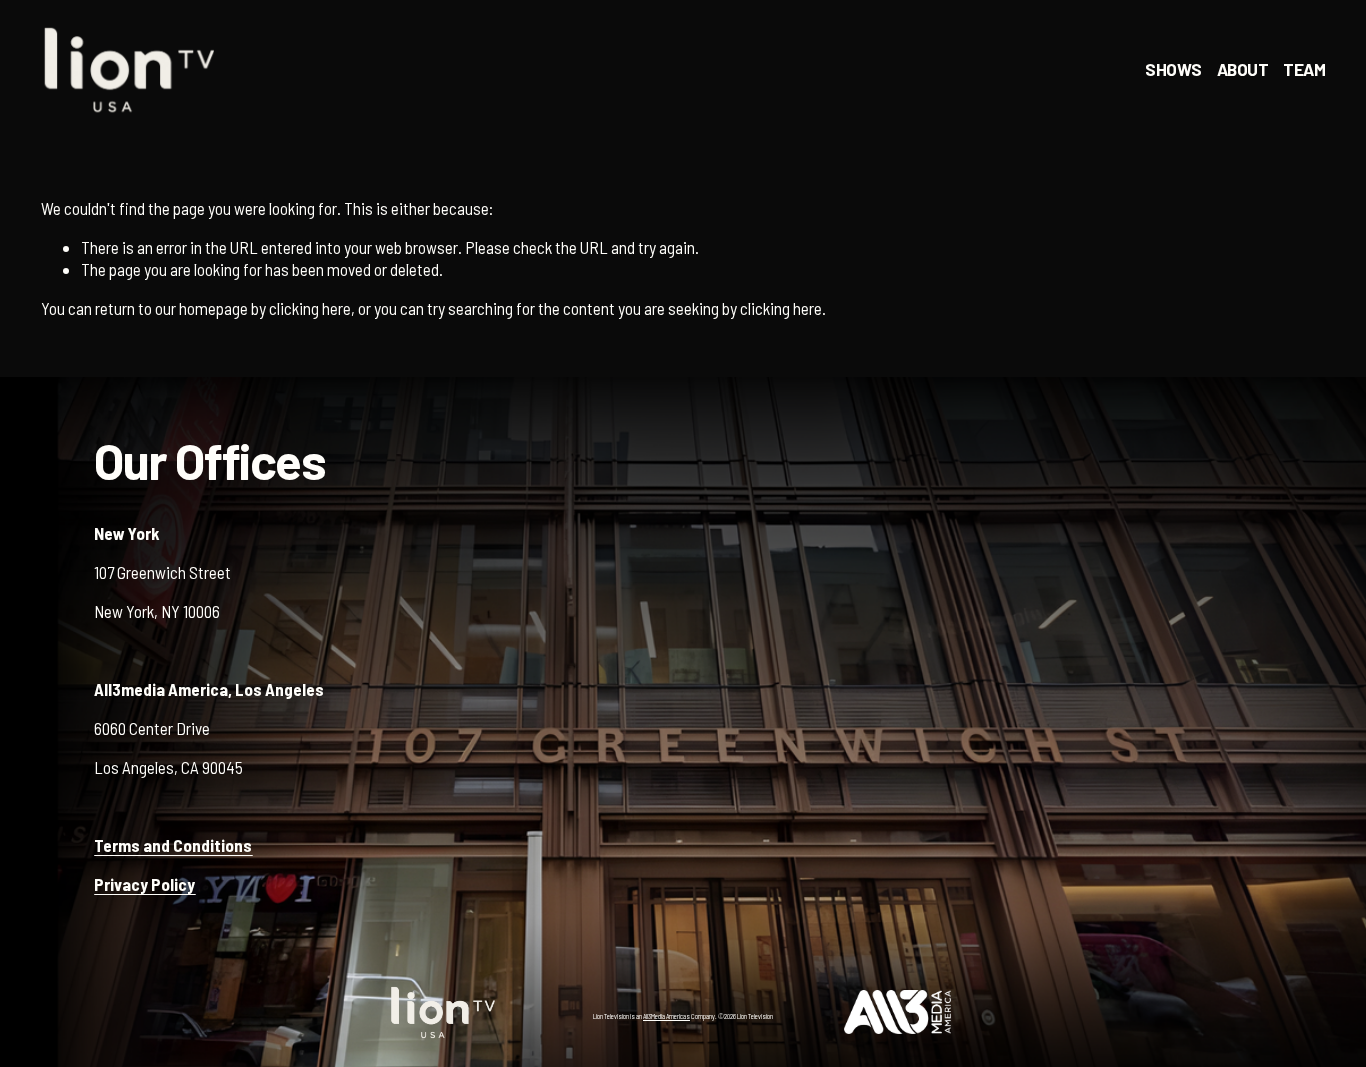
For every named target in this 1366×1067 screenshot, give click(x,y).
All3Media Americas (666, 1016)
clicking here (310, 308)
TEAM (1304, 69)
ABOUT (1242, 69)
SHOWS (1173, 69)
